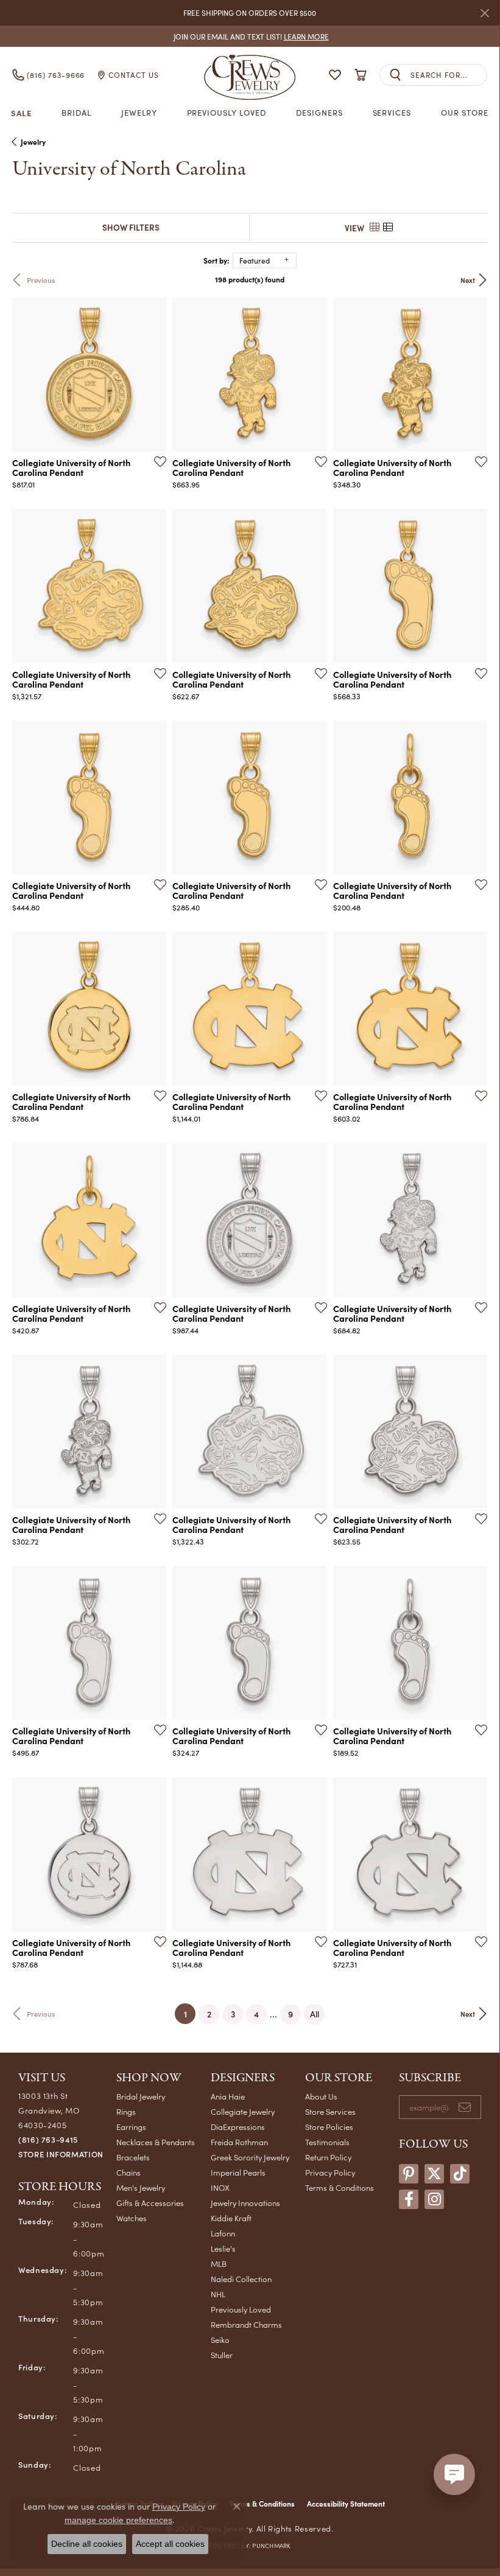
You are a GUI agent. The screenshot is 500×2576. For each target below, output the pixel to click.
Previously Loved (227, 113)
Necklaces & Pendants (156, 2142)
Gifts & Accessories (150, 2203)
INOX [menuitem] (220, 2187)
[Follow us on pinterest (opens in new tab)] (409, 2174)
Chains (129, 2172)
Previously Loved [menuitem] (241, 2309)
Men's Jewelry (141, 2187)
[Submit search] (395, 75)
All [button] (315, 2014)
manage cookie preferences (118, 2520)
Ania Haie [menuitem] (228, 2096)
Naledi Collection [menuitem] (241, 2279)
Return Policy (328, 2157)
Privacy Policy (330, 2172)
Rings (126, 2111)
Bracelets (133, 2157)
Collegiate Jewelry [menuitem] (243, 2111)
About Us (321, 2096)
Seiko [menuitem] (220, 2340)
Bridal (76, 113)
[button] (335, 75)
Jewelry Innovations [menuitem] (245, 2203)
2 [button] (209, 2014)
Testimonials (327, 2142)
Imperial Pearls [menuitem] (238, 2172)
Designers (319, 113)
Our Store (465, 113)
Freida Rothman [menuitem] (239, 2142)
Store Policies (329, 2127)
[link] (250, 36)
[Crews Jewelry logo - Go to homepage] (250, 75)
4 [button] (256, 2014)
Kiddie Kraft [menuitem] (231, 2218)
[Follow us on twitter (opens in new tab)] (434, 2174)
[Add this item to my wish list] (157, 461)
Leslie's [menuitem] (223, 2248)
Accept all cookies (170, 2544)
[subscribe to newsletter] (465, 2107)
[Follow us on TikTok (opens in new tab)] (460, 2174)
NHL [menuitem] (218, 2294)
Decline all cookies (87, 2544)
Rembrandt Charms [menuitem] (246, 2324)
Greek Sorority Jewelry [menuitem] (250, 2157)
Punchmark (271, 2546)
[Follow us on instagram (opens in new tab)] (434, 2199)
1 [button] (190, 2013)
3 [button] (233, 2014)
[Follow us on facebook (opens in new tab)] (409, 2199)
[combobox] (449, 75)
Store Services (330, 2111)
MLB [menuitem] (219, 2264)
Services (392, 113)
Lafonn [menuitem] (223, 2233)
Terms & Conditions (340, 2187)
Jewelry (139, 113)
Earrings (131, 2127)
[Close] (484, 13)
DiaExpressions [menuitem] (238, 2127)
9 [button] (290, 2014)
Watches (132, 2218)
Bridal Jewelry (141, 2096)
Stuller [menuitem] (222, 2355)
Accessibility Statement (346, 2504)
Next (468, 280)
